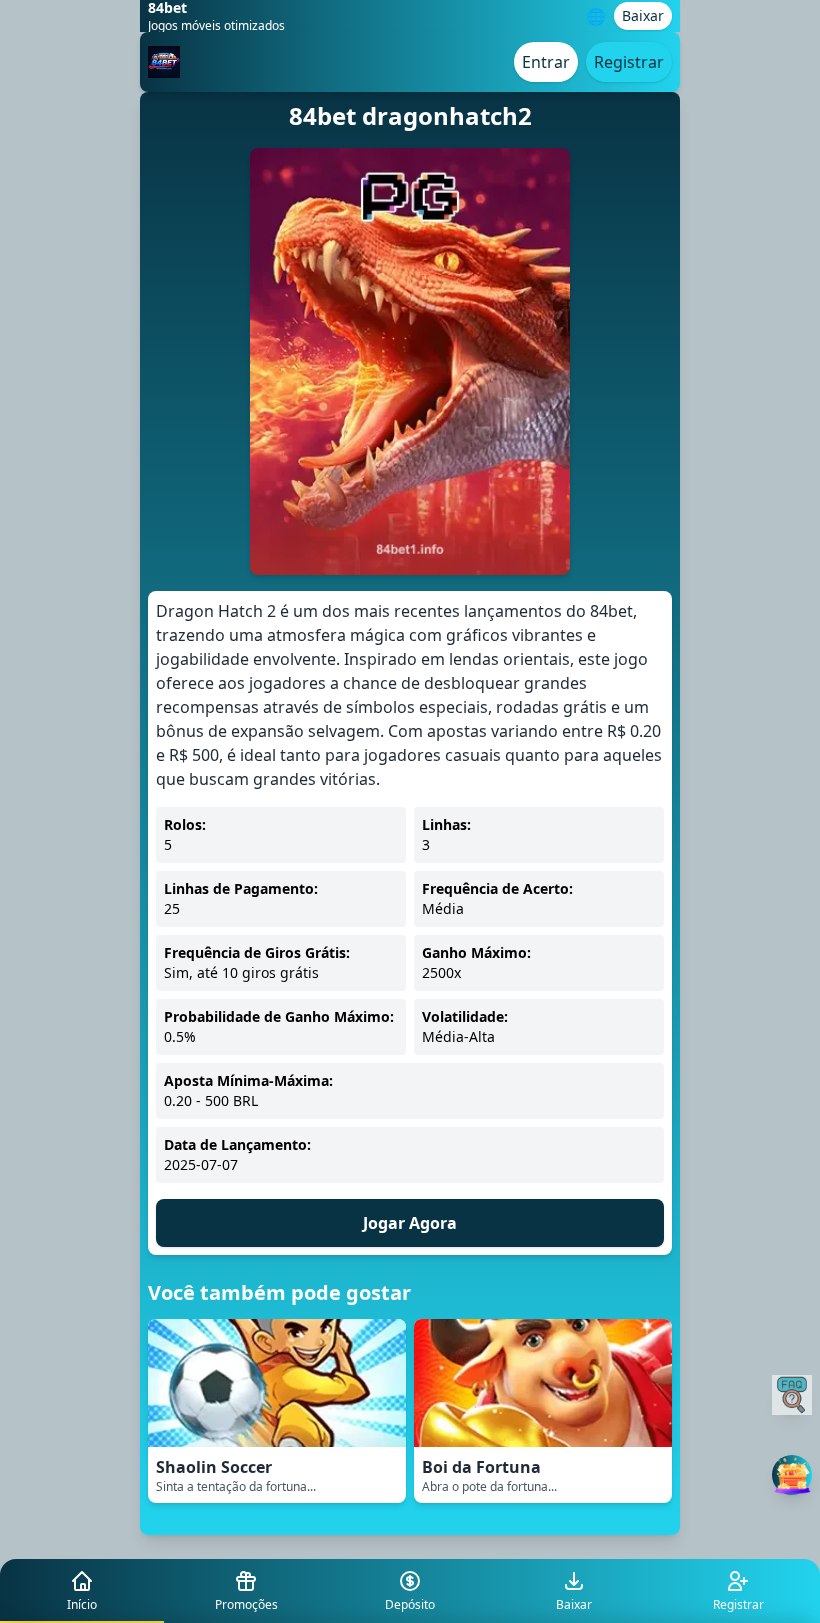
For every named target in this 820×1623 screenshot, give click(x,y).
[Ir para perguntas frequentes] (792, 1395)
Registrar (629, 62)
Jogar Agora (410, 1223)
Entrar (546, 62)
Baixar (643, 15)
